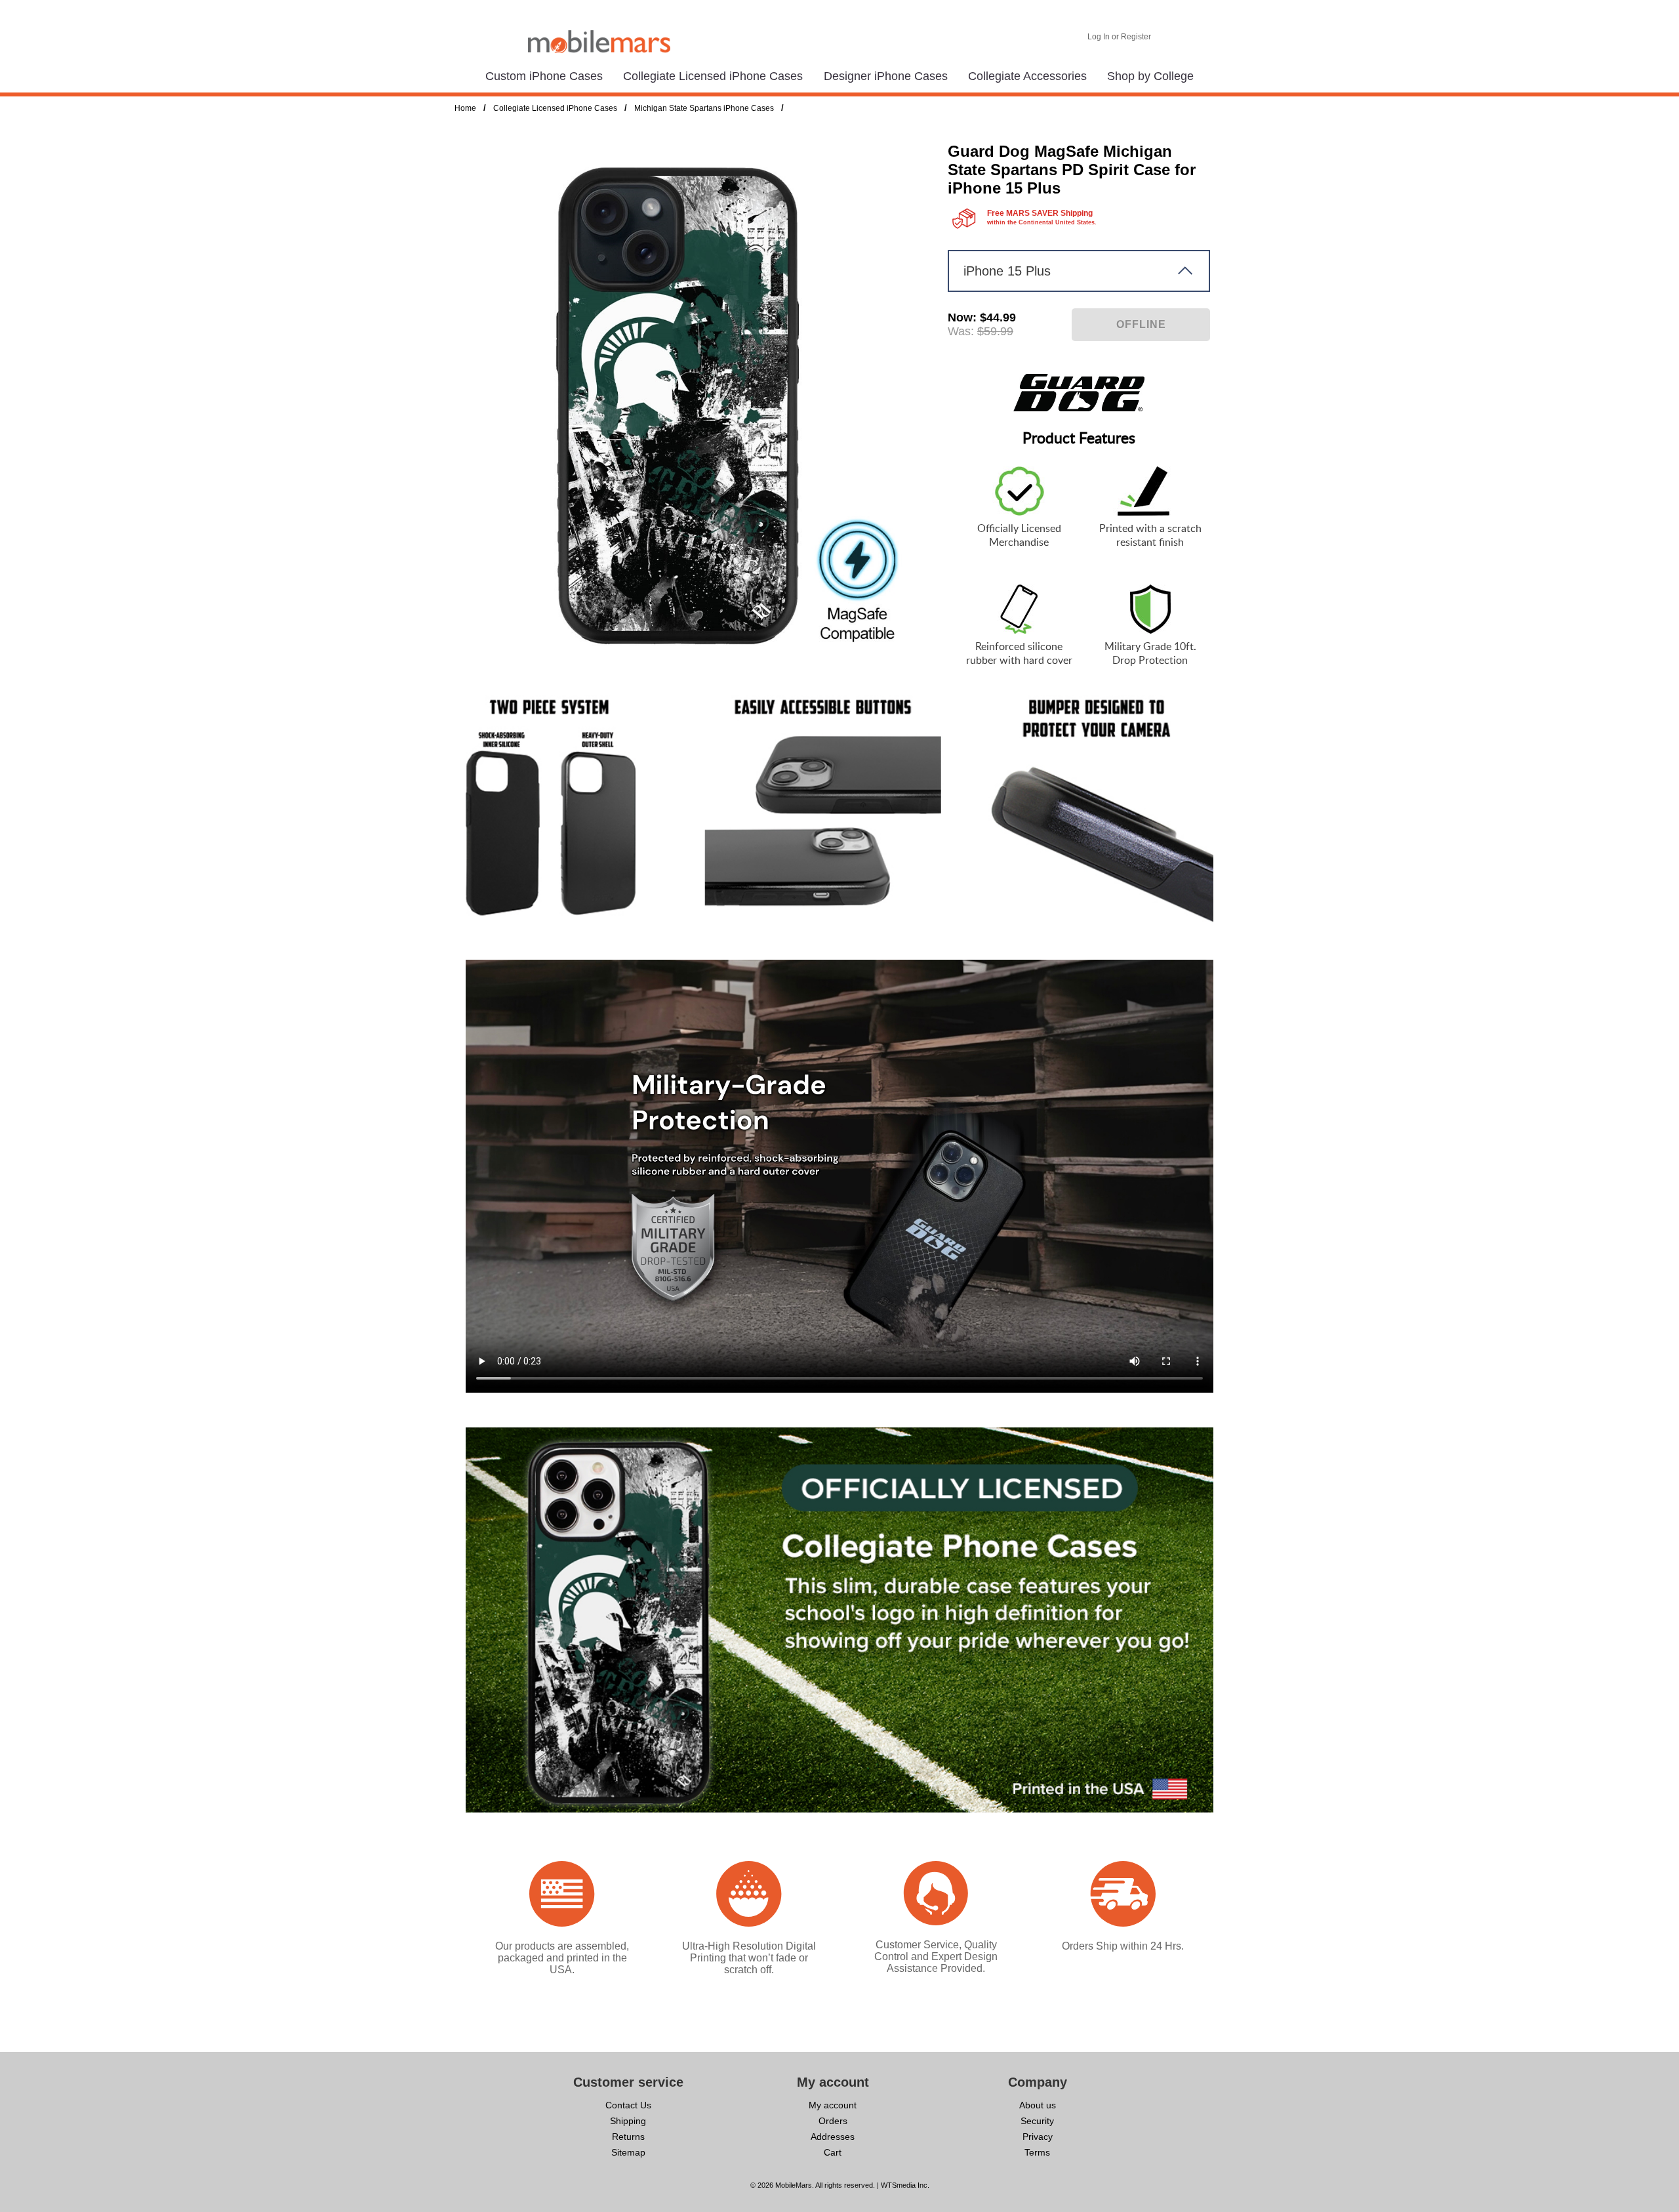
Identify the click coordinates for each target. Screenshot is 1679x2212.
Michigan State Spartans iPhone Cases (704, 108)
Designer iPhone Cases (886, 76)
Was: (961, 331)
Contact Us (628, 2105)
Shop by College (1150, 76)
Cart (833, 2152)
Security (1037, 2121)
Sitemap (628, 2152)
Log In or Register (1119, 37)
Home (465, 108)
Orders (833, 2121)
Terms (1037, 2152)
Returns (628, 2137)
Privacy (1038, 2137)
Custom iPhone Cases (544, 76)
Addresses (833, 2137)
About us (1038, 2105)
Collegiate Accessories (1027, 76)
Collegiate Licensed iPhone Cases (713, 76)
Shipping (628, 2121)
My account (833, 2105)
